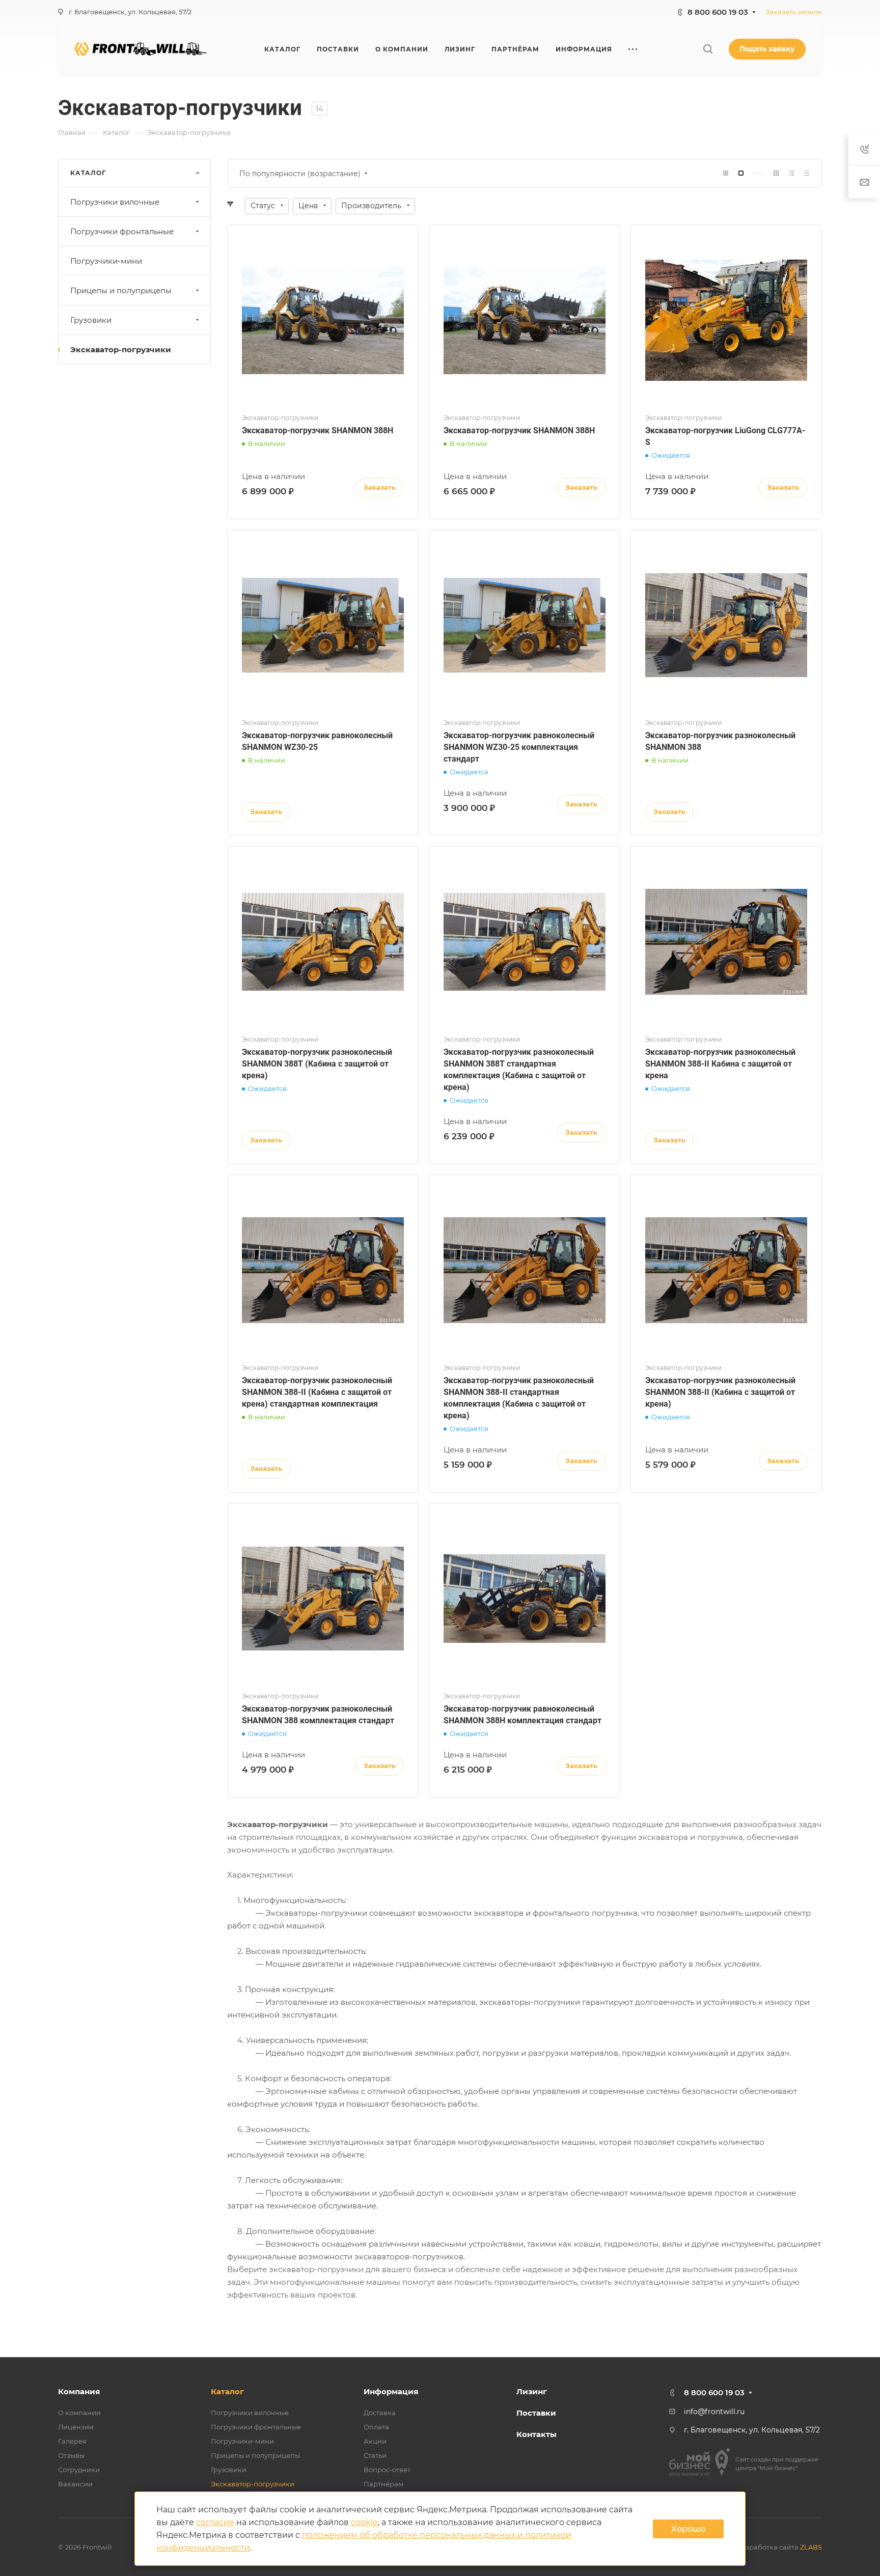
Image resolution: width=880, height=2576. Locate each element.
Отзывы (71, 2455)
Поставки (536, 2413)
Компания (79, 2391)
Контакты (537, 2434)
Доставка (380, 2413)
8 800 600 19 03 (718, 12)
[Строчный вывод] (791, 173)
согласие (215, 2522)
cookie (364, 2522)
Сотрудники (79, 2470)
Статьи (375, 2455)
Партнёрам (383, 2484)
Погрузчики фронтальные (122, 231)
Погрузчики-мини (106, 261)
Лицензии (76, 2427)
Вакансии (75, 2484)
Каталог (227, 2391)
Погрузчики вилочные (115, 202)
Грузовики (91, 320)
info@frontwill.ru (714, 2412)
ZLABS (811, 2547)
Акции (375, 2441)
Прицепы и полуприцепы (121, 290)
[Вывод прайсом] (807, 173)
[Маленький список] (726, 173)
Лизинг (532, 2391)
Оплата (376, 2427)
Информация (391, 2391)
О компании (79, 2413)
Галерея (72, 2441)
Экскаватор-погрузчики (121, 349)
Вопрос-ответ (387, 2470)
